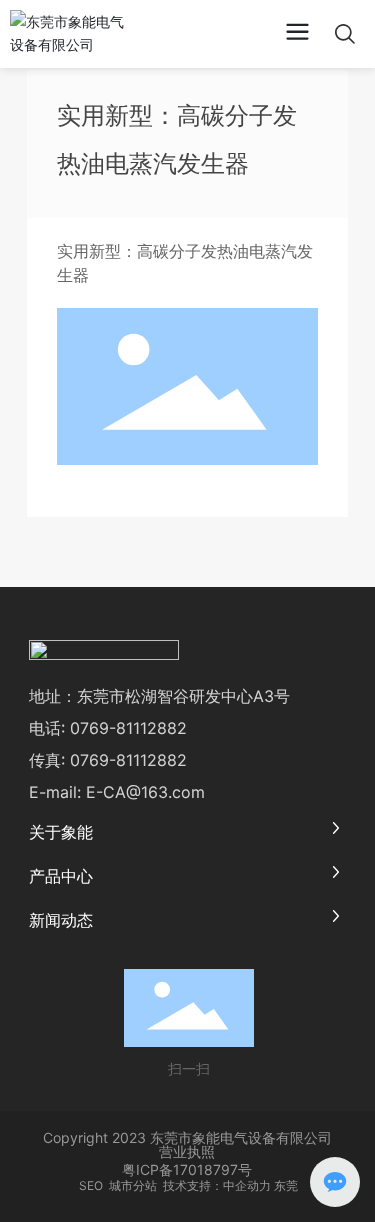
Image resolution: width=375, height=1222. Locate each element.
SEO (89, 1185)
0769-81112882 (128, 728)
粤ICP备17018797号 (187, 1169)
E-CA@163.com (145, 792)
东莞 (286, 1185)
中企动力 (247, 1185)
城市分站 (133, 1185)
